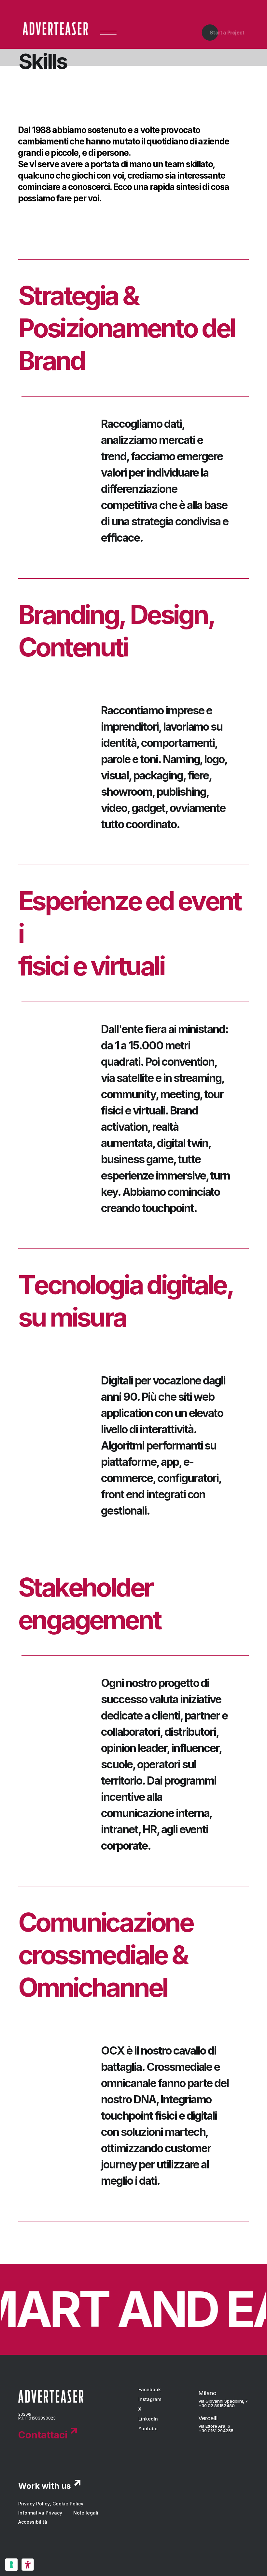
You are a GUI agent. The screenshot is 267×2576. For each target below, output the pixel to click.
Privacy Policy (34, 2504)
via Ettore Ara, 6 (214, 2426)
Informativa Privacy (40, 2513)
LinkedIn (148, 2419)
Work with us (45, 2486)
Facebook (150, 2389)
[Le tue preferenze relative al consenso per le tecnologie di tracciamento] (11, 2565)
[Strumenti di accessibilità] (28, 2565)
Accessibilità (33, 2522)
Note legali (86, 2513)
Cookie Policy (68, 2504)
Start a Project (227, 33)
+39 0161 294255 (216, 2431)
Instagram (150, 2399)
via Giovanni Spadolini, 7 (223, 2401)
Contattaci (43, 2435)
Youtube (148, 2428)
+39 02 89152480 (217, 2406)
